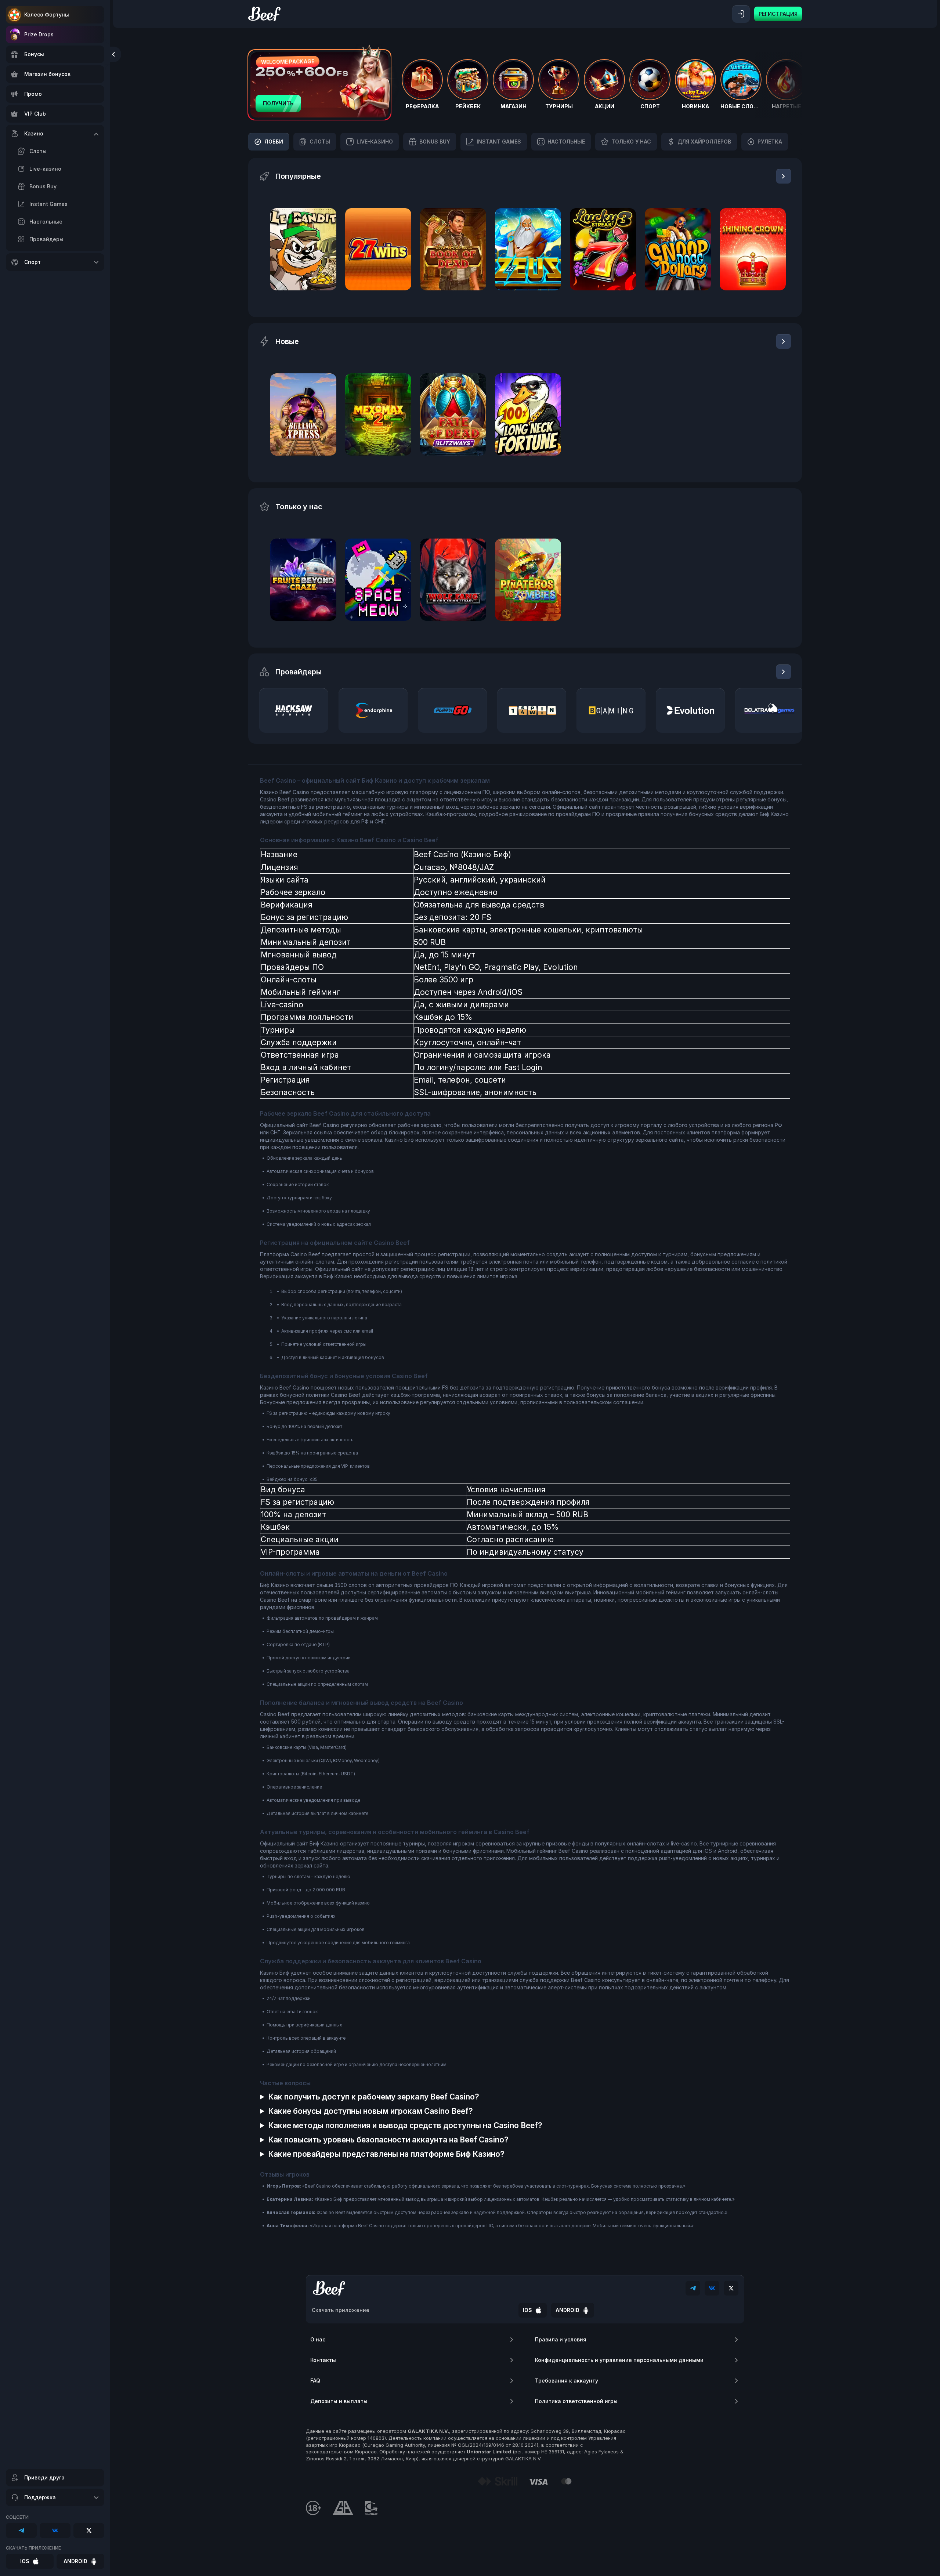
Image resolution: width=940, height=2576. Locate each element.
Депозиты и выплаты (339, 2401)
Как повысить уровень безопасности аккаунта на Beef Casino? (388, 2140)
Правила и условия (561, 2339)
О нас (318, 2339)
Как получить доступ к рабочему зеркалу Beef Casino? (374, 2097)
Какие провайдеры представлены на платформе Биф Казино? (386, 2154)
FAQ (315, 2381)
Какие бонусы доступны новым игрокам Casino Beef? (370, 2111)
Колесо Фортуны (47, 15)
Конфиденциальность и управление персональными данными (619, 2360)
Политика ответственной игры (576, 2401)
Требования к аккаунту (567, 2381)
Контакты (323, 2360)
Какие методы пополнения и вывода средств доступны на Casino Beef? (405, 2125)
